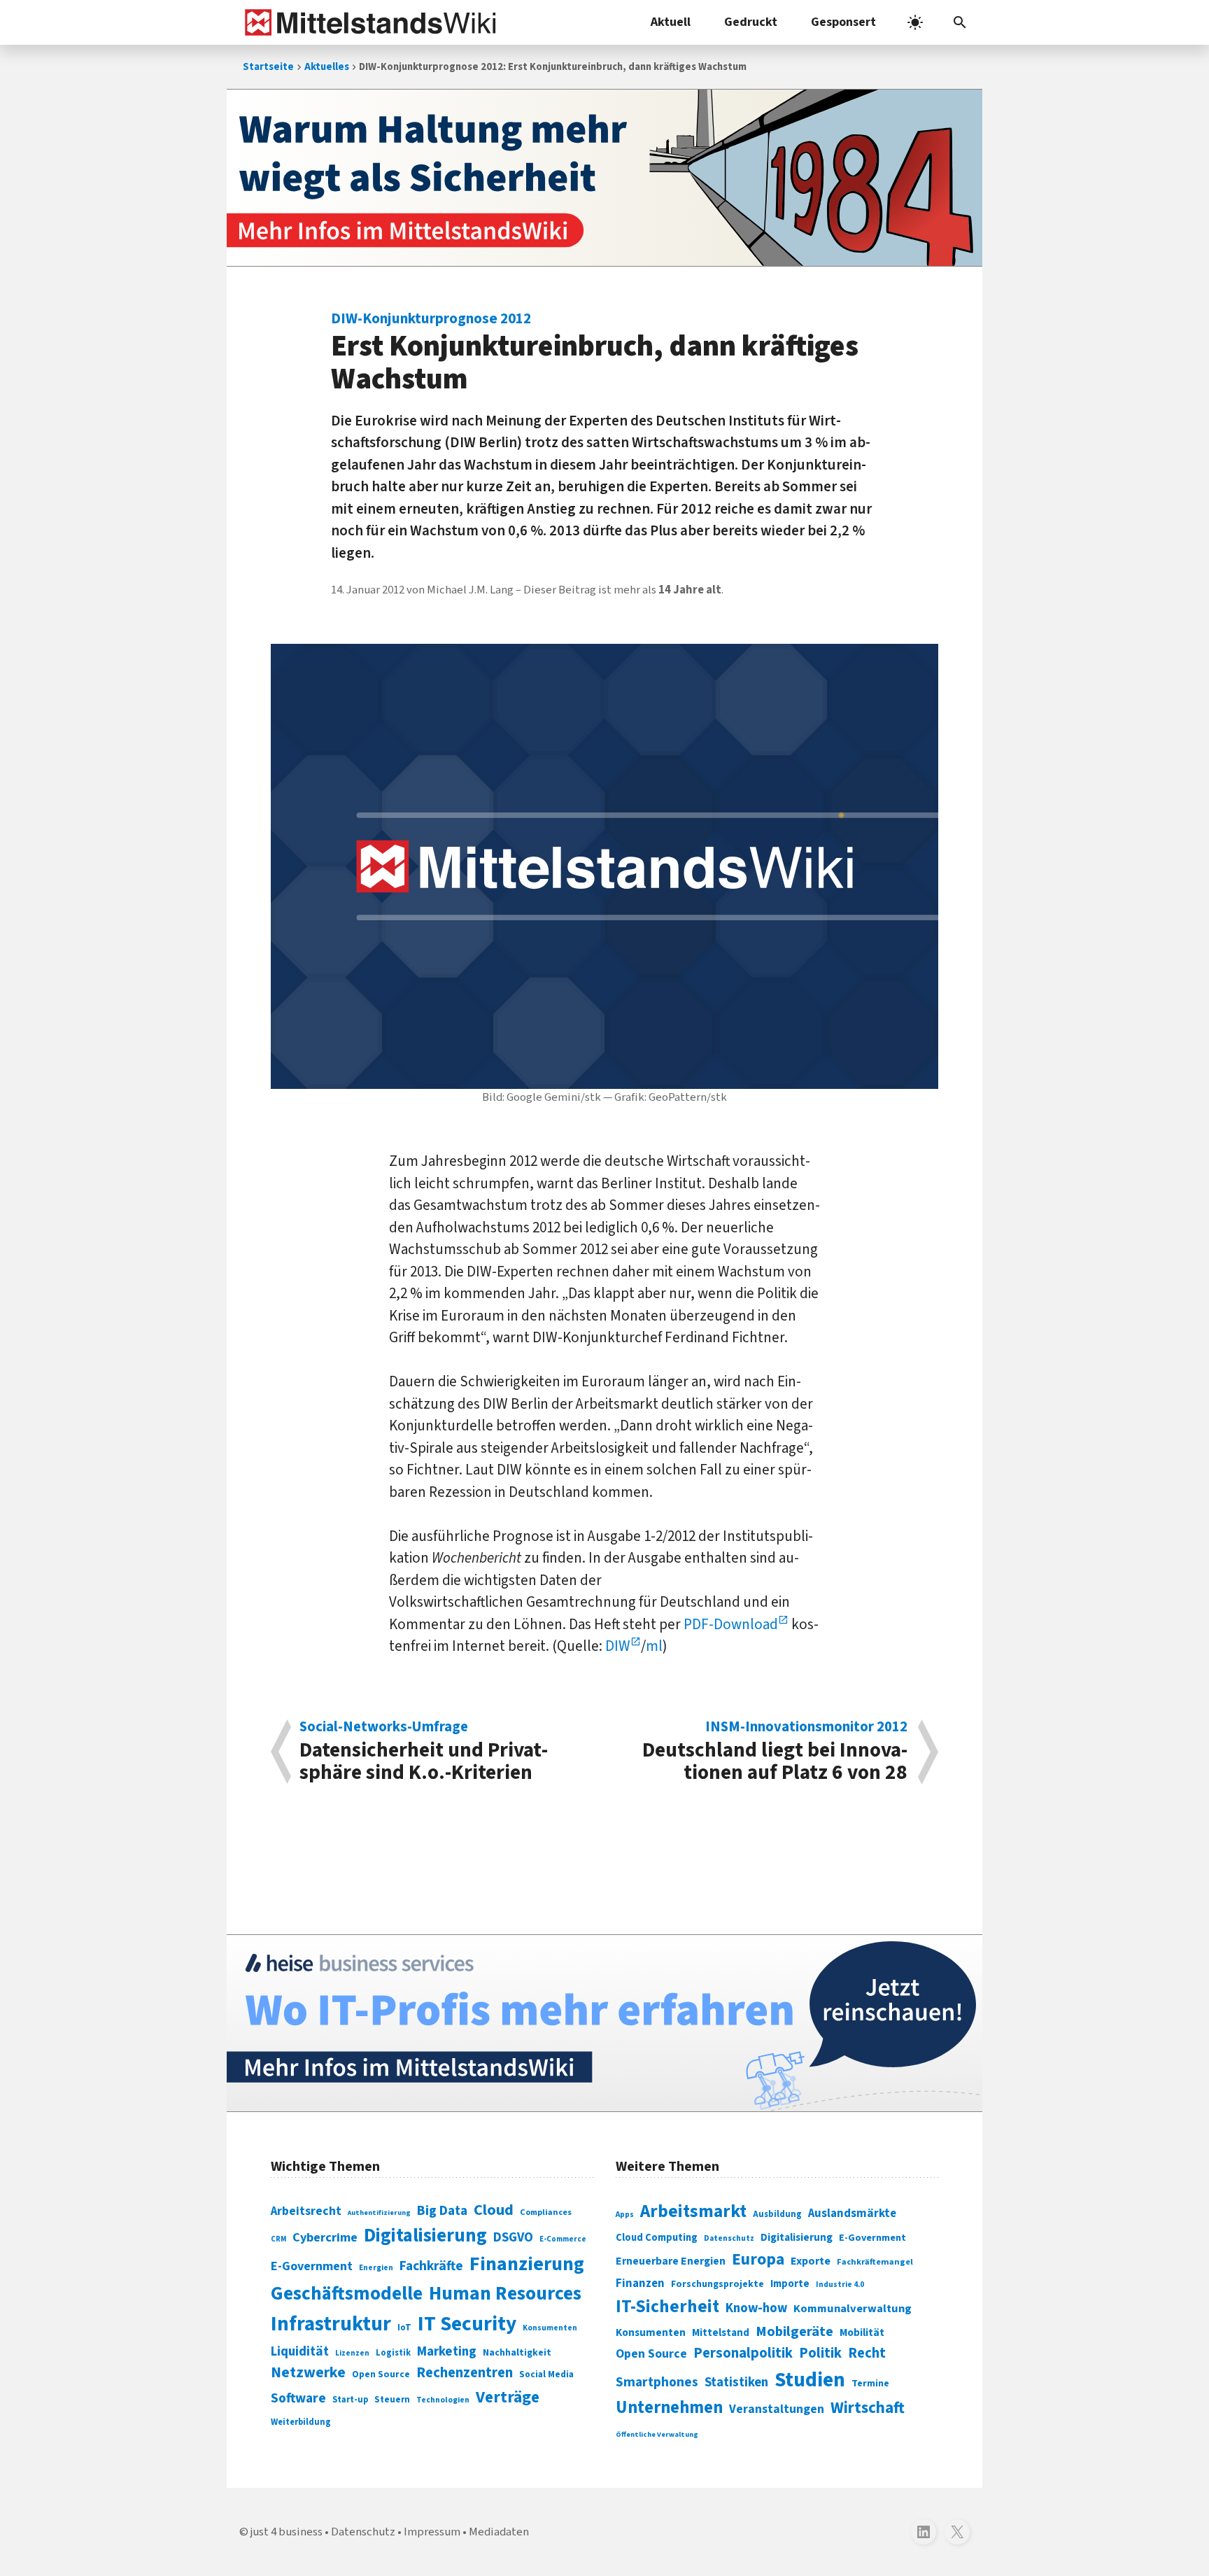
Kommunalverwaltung (853, 2309)
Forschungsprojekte (717, 2284)
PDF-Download (731, 1624)
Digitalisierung (425, 2236)
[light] (915, 22)
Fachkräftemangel (875, 2262)
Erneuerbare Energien (671, 2261)
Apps (625, 2214)
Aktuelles (327, 67)
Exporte (811, 2261)
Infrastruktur (331, 2324)
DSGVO (513, 2238)
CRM (278, 2239)
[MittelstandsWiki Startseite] (368, 22)
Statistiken (736, 2382)
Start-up (350, 2400)
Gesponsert (843, 22)
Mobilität (862, 2332)
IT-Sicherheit (667, 2307)
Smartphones (657, 2382)
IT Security (467, 2324)
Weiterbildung (301, 2422)
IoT (404, 2328)
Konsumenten (550, 2328)
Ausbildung (777, 2214)
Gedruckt (751, 22)
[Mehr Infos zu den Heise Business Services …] (604, 2023)
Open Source (381, 2374)
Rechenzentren (465, 2373)
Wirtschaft (868, 2408)
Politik (820, 2353)
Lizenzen (352, 2353)
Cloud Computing (657, 2238)
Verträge (508, 2397)
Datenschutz (729, 2238)
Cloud (494, 2210)
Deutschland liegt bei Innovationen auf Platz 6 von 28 (775, 1752)
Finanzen (640, 2283)
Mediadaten (499, 2532)
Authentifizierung (379, 2212)
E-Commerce (563, 2239)
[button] (960, 22)
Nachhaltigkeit (517, 2353)
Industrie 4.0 (840, 2284)
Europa (758, 2259)
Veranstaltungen (777, 2409)
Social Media (546, 2374)
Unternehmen (669, 2408)
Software (298, 2398)
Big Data (442, 2211)
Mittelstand (721, 2333)
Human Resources (505, 2294)
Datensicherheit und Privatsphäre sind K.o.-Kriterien (424, 1752)
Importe (790, 2284)
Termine (870, 2384)
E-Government (312, 2266)
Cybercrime (325, 2237)
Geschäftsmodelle (347, 2294)
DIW (618, 1646)
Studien (810, 2380)
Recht (867, 2353)
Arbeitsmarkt (693, 2211)
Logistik (393, 2353)
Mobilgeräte (794, 2331)
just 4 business (287, 2532)
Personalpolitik (743, 2353)
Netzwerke (308, 2373)
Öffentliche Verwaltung (657, 2434)
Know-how (756, 2308)
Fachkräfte (431, 2266)
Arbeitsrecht (306, 2211)
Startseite (268, 67)
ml (654, 1646)
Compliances (546, 2212)
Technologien (443, 2400)
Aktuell (671, 22)
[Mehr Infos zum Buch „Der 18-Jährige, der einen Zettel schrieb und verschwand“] (604, 178)
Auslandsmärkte (852, 2213)
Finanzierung (527, 2264)
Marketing (447, 2352)
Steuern (392, 2400)
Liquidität (300, 2352)
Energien (376, 2268)
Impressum (432, 2532)
